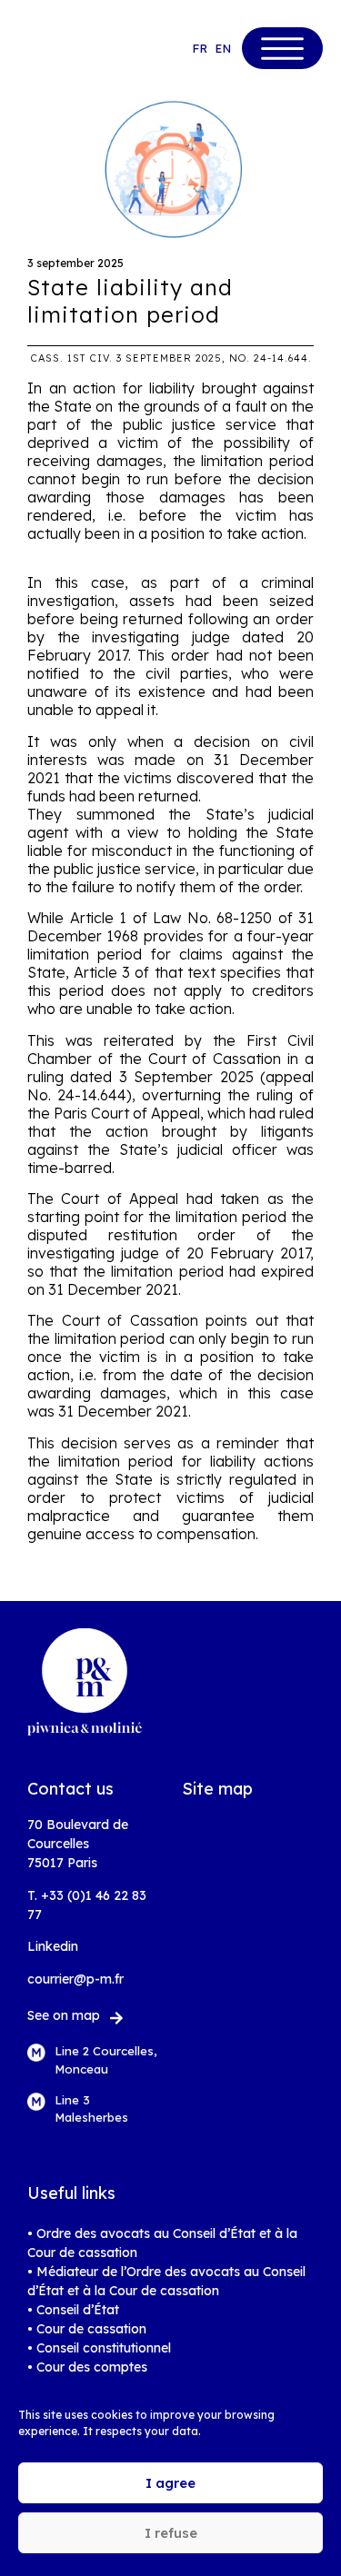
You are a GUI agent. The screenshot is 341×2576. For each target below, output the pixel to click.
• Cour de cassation (87, 2329)
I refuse (171, 2533)
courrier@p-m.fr (75, 1979)
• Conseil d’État (73, 2310)
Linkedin (53, 1946)
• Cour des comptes (87, 2367)
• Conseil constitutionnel (99, 2348)
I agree (170, 2483)
